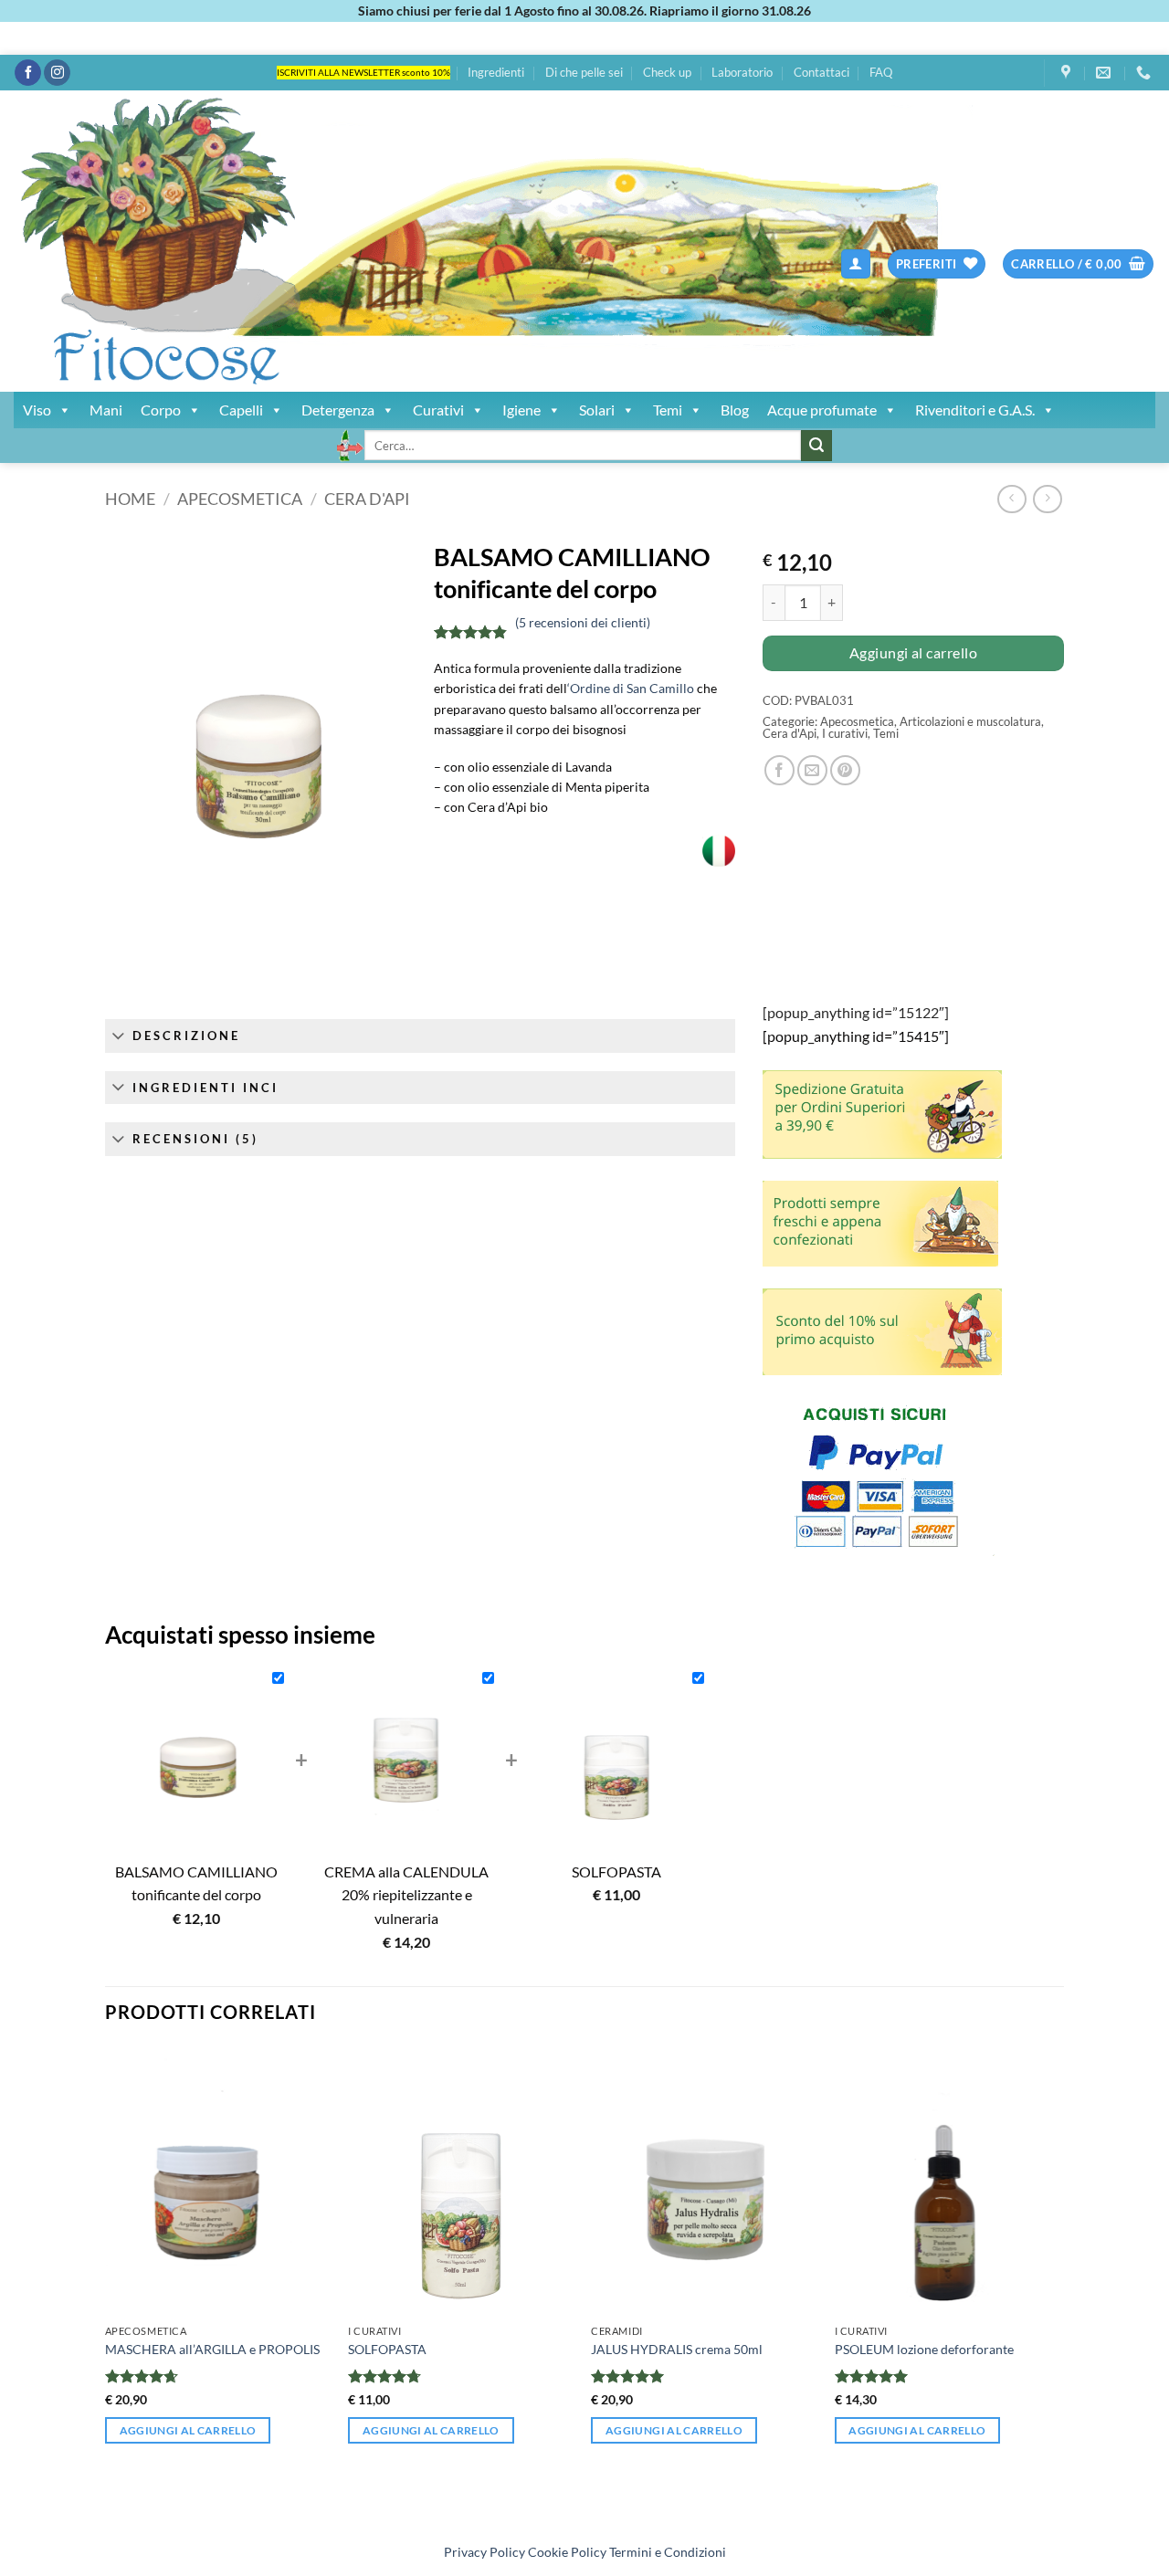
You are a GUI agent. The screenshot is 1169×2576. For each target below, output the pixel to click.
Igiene (521, 410)
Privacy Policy (484, 2552)
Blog (735, 410)
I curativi (845, 733)
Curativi (438, 410)
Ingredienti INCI (205, 1088)
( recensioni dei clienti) (583, 622)
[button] (856, 264)
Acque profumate (822, 410)
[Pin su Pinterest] (845, 770)
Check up (667, 72)
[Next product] (1011, 499)
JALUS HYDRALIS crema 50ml (677, 2349)
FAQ (881, 72)
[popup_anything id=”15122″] (856, 1012)
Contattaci (821, 72)
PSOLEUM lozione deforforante (924, 2349)
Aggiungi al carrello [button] (188, 2430)
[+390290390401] (1146, 73)
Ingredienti (496, 72)
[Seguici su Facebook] (28, 73)
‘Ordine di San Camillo (631, 688)
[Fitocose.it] (333, 241)
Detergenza (338, 410)
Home (130, 499)
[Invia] (816, 446)
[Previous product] (1047, 499)
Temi (668, 410)
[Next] (1058, 2287)
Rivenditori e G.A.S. (975, 410)
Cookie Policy (567, 2552)
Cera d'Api (367, 499)
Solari (597, 410)
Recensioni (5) (195, 1139)
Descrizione (186, 1036)
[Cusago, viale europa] (1068, 73)
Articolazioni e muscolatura (970, 721)
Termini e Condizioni (668, 2552)
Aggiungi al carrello (913, 653)
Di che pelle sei (584, 72)
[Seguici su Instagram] (57, 73)
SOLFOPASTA (387, 2349)
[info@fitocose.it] (1106, 73)
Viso (37, 410)
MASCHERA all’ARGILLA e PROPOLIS (212, 2349)
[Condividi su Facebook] (779, 770)
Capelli (241, 410)
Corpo (161, 410)
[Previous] (106, 2287)
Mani (106, 410)
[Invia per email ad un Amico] (812, 770)
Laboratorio (742, 72)
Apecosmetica (240, 499)
